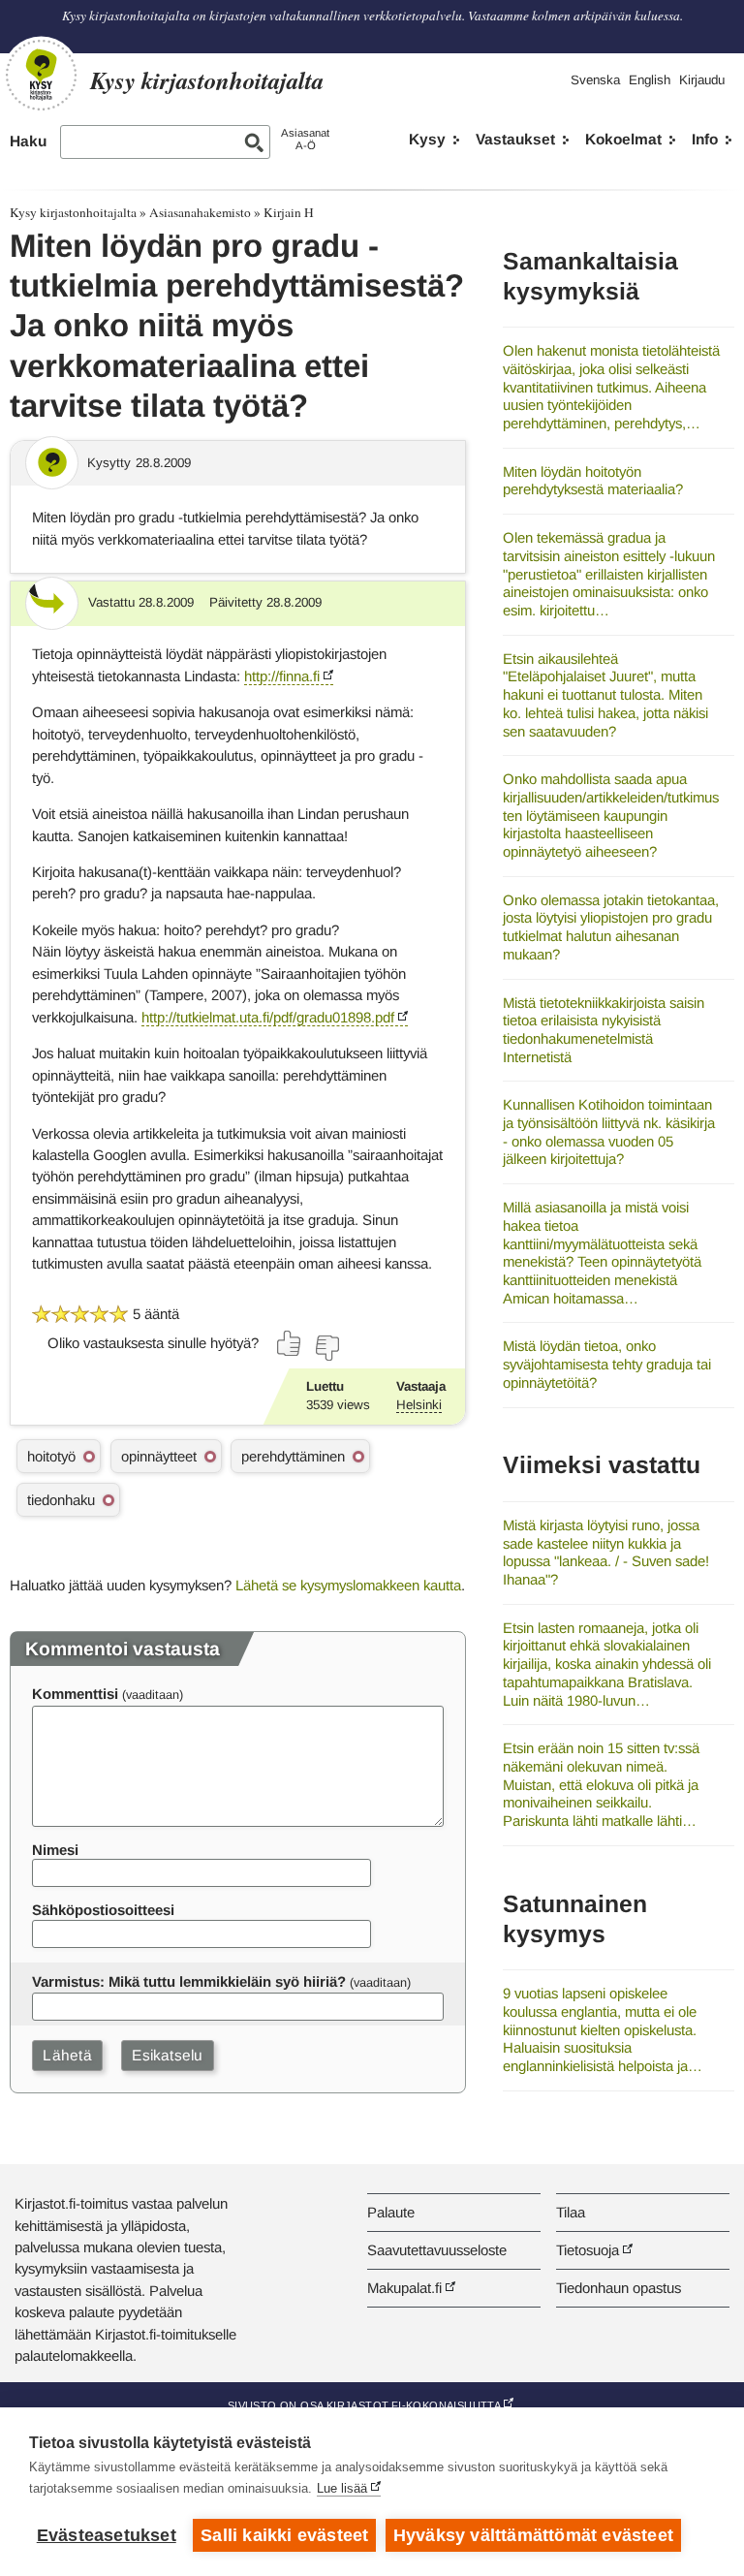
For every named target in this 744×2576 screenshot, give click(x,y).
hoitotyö (51, 1456)
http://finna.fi (282, 676)
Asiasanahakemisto (200, 212)
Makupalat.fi (404, 2288)
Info (705, 139)
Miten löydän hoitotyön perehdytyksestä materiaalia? (593, 481)
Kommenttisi (75, 1694)
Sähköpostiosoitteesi (103, 1910)
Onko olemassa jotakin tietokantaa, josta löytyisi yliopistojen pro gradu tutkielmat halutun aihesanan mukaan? (611, 927)
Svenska (595, 80)
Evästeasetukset (107, 2535)
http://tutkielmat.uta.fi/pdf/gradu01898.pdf (268, 1017)
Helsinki (419, 1405)
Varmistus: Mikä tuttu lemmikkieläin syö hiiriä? (189, 1981)
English (650, 80)
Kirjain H (289, 212)
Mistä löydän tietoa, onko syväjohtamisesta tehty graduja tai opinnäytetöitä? (607, 1364)
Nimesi (55, 1850)
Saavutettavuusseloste (437, 2250)
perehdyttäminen (293, 1456)
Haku (28, 141)
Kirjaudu (702, 80)
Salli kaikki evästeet (284, 2535)
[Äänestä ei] (326, 1348)
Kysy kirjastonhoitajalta (73, 212)
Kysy (427, 139)
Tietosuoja (588, 2250)
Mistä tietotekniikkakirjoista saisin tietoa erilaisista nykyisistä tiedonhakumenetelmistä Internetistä (604, 1030)
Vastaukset (515, 139)
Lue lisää (342, 2488)
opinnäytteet (159, 1456)
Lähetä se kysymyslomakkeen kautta (348, 1585)
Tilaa (571, 2212)
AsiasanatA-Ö (305, 139)
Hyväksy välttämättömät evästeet (533, 2535)
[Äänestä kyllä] (290, 1343)
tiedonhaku (61, 1500)
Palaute (391, 2212)
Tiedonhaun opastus (619, 2288)
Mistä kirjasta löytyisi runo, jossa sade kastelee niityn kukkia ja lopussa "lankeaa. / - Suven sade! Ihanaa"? (606, 1552)
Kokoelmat (623, 139)
